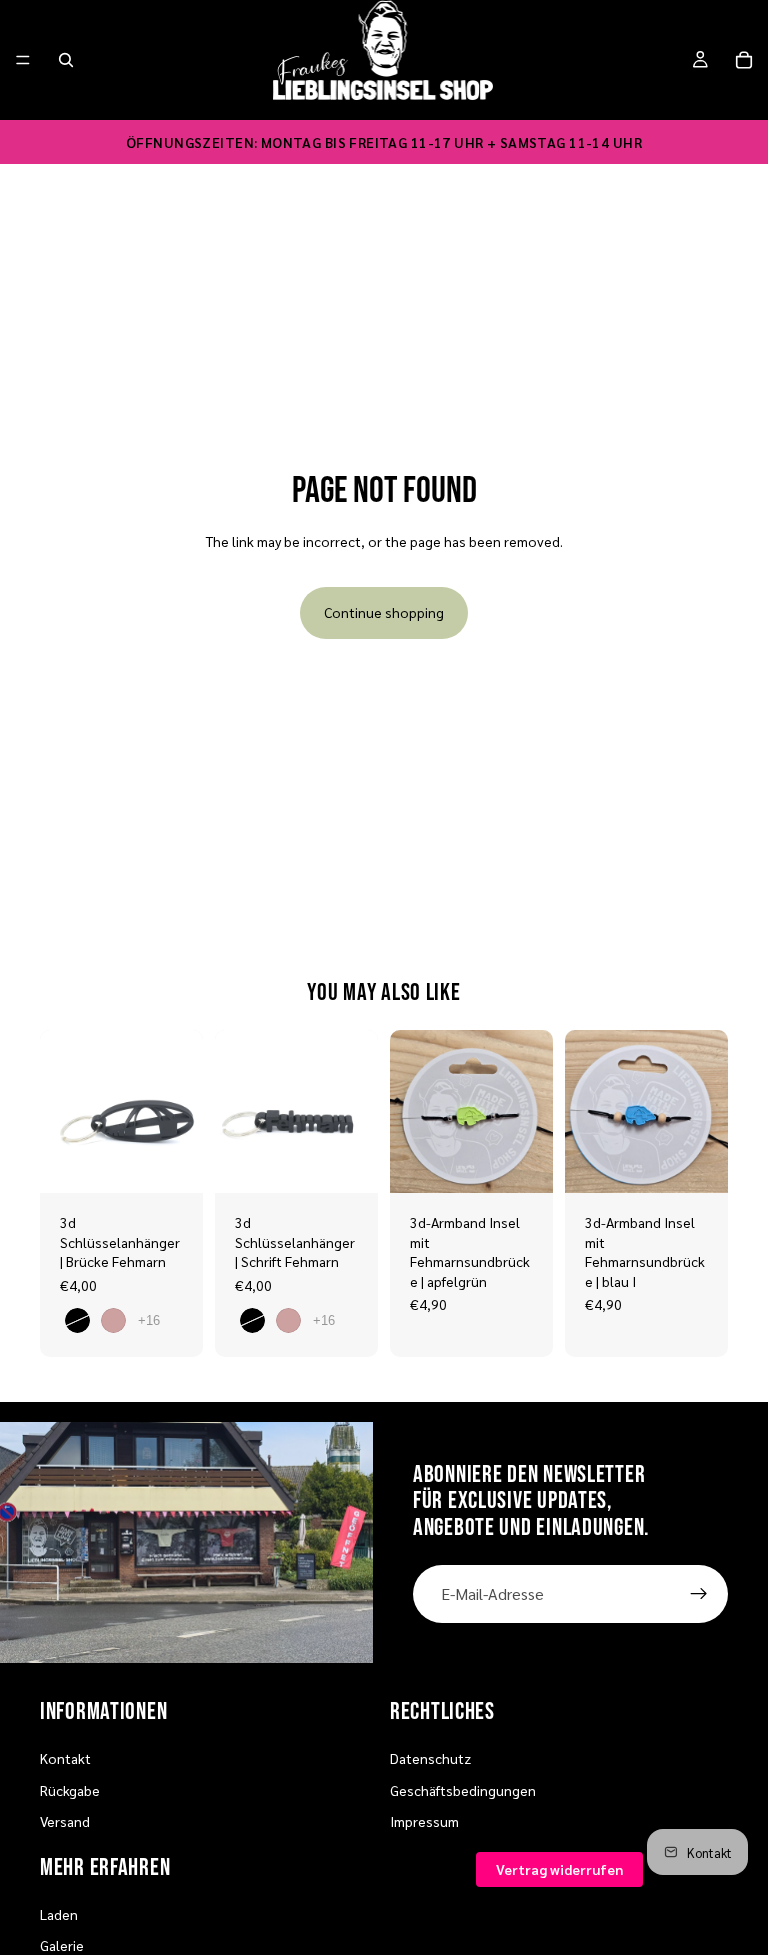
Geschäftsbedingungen (463, 1790)
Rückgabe (70, 1790)
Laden (59, 1914)
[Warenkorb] (744, 60)
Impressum (424, 1821)
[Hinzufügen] (522, 1162)
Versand (65, 1821)
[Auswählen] (172, 1162)
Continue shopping (384, 612)
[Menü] (23, 60)
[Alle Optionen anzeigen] (149, 1320)
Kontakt (65, 1758)
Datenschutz (430, 1758)
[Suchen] (66, 60)
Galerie (62, 1945)
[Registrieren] (699, 1594)
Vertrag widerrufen (559, 1869)
